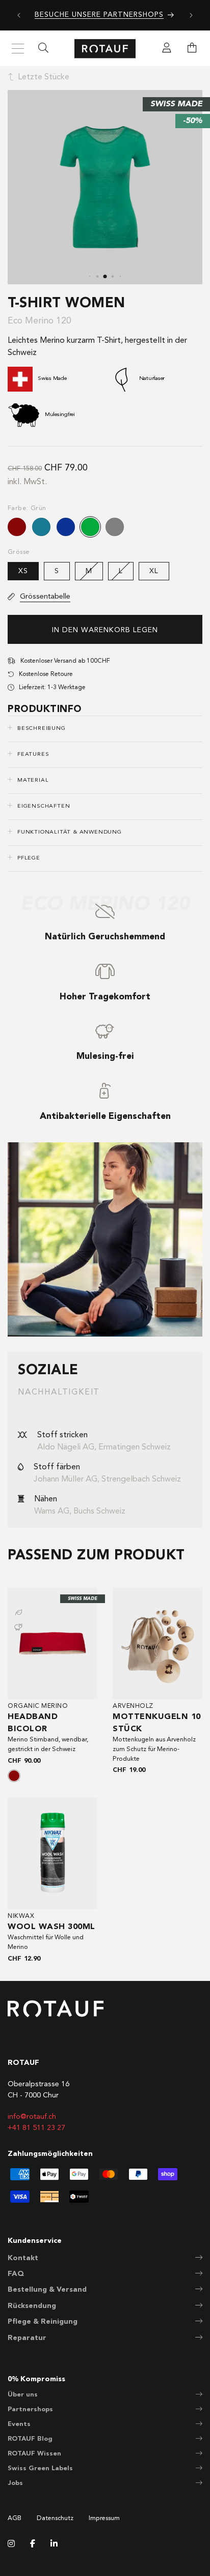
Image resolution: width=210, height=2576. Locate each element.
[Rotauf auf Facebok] (33, 2544)
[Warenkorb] (192, 49)
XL (154, 571)
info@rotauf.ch (32, 2117)
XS (23, 571)
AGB (15, 2519)
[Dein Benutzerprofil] (167, 49)
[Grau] (115, 527)
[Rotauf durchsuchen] (43, 49)
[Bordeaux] (17, 527)
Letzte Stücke (44, 77)
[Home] (105, 49)
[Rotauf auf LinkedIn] (54, 2544)
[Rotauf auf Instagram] (11, 2544)
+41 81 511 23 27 (36, 2128)
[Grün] (90, 527)
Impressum (104, 2519)
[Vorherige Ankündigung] (19, 15)
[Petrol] (41, 527)
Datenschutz (55, 2519)
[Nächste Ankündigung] (191, 15)
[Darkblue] (66, 527)
